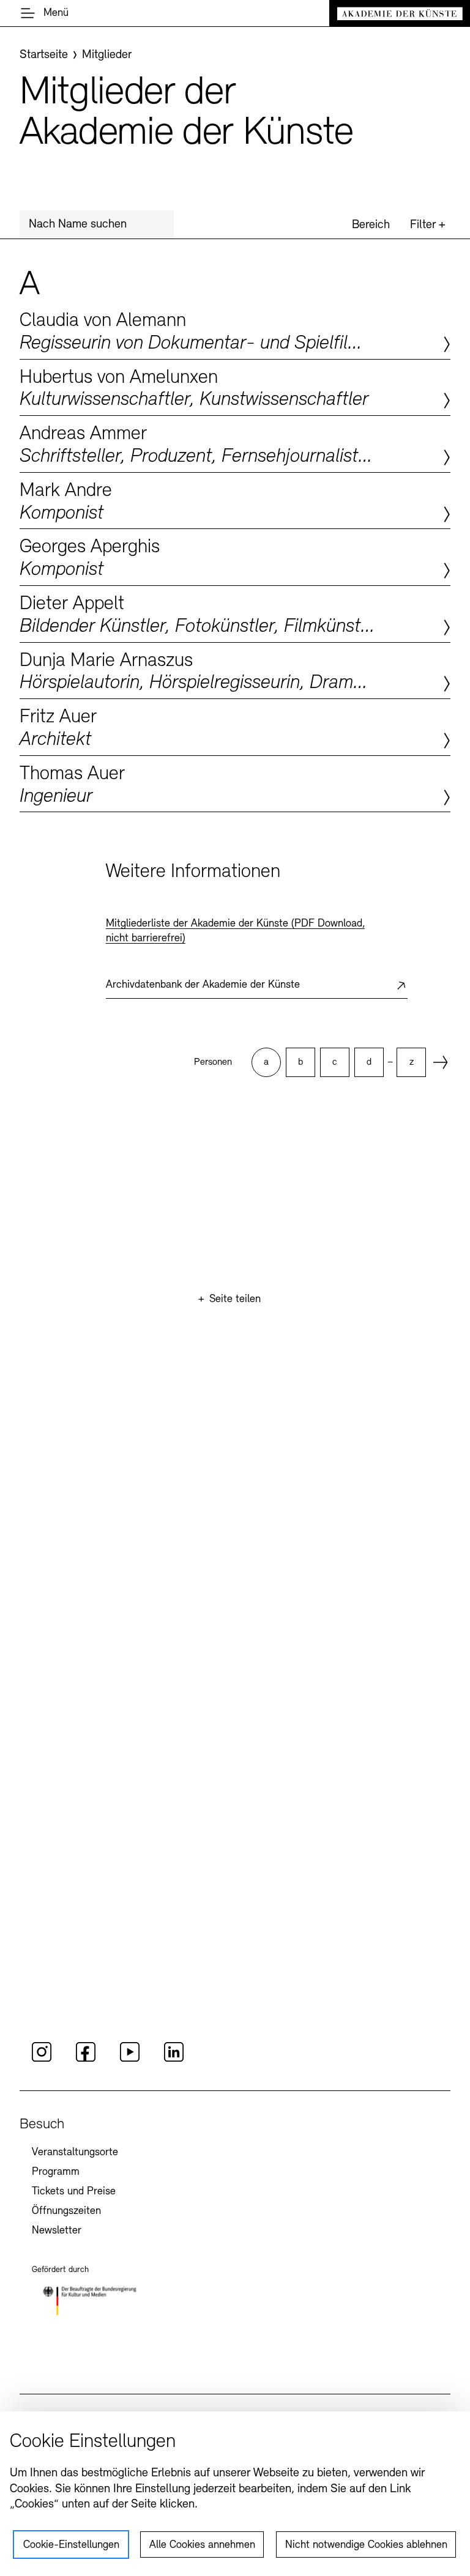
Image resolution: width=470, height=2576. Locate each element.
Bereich (371, 225)
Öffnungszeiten (66, 2211)
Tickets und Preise (74, 2192)
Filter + (428, 225)
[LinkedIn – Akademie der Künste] (174, 2060)
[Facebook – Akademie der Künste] (86, 2060)
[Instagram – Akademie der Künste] (42, 2060)
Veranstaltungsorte (75, 2153)
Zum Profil (235, 331)
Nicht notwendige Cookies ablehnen (366, 2545)
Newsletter (57, 2231)
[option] (266, 1062)
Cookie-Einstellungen (71, 2545)
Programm (56, 2172)
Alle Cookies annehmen (202, 2545)
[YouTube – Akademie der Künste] (130, 2060)
